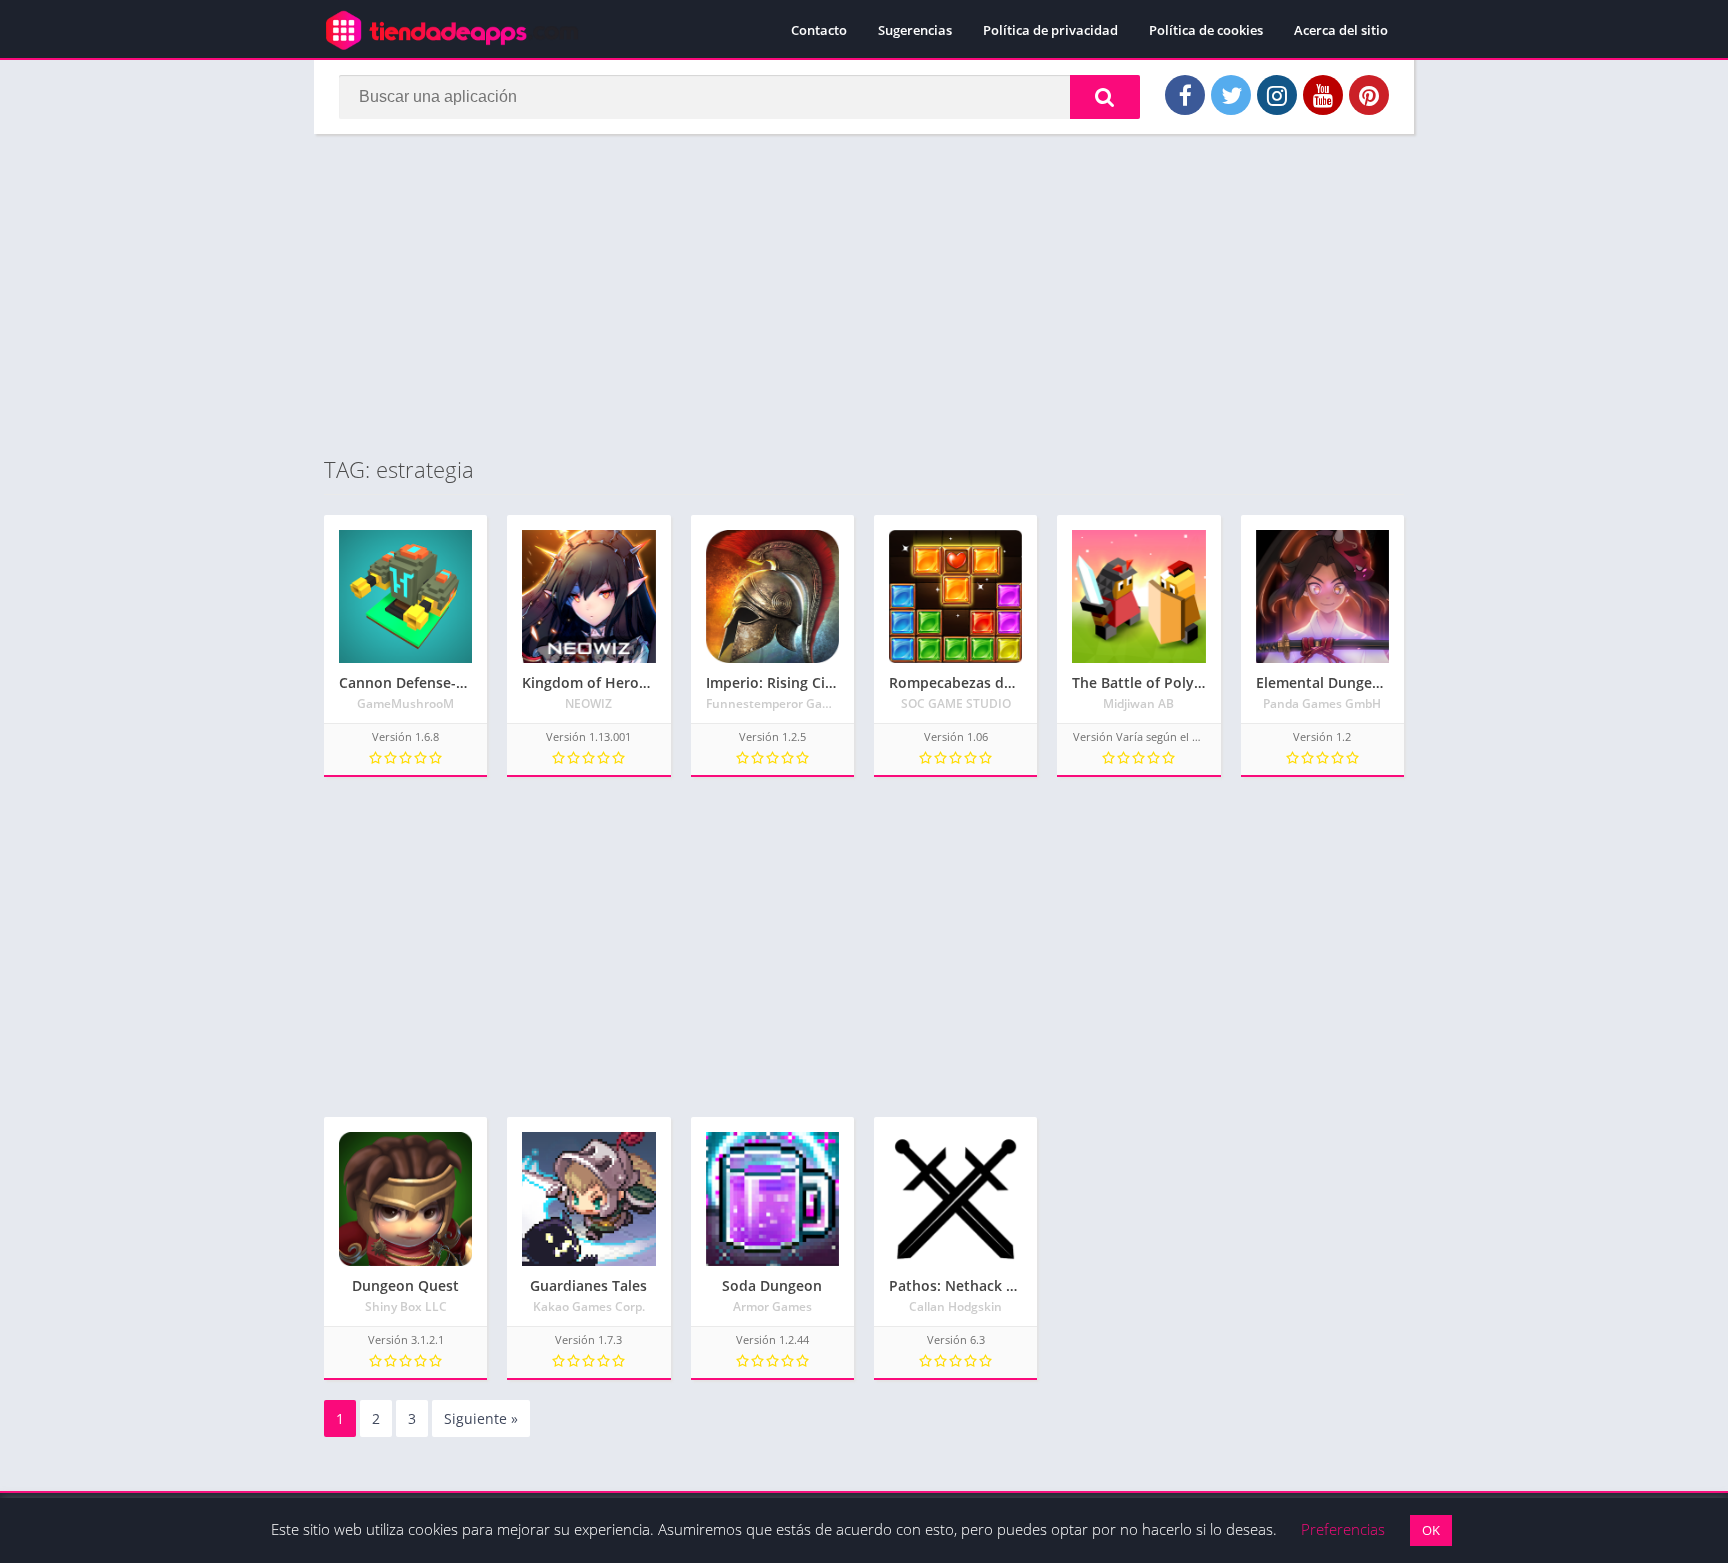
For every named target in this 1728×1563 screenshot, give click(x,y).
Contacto (819, 30)
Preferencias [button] (1343, 1529)
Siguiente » (481, 1418)
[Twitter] (1231, 95)
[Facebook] (1185, 95)
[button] (1105, 97)
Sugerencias (915, 30)
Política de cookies (1206, 30)
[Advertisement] (864, 294)
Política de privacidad (1050, 30)
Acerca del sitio (1341, 30)
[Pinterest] (1369, 95)
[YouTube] (1323, 95)
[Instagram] (1277, 95)
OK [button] (1431, 1530)
